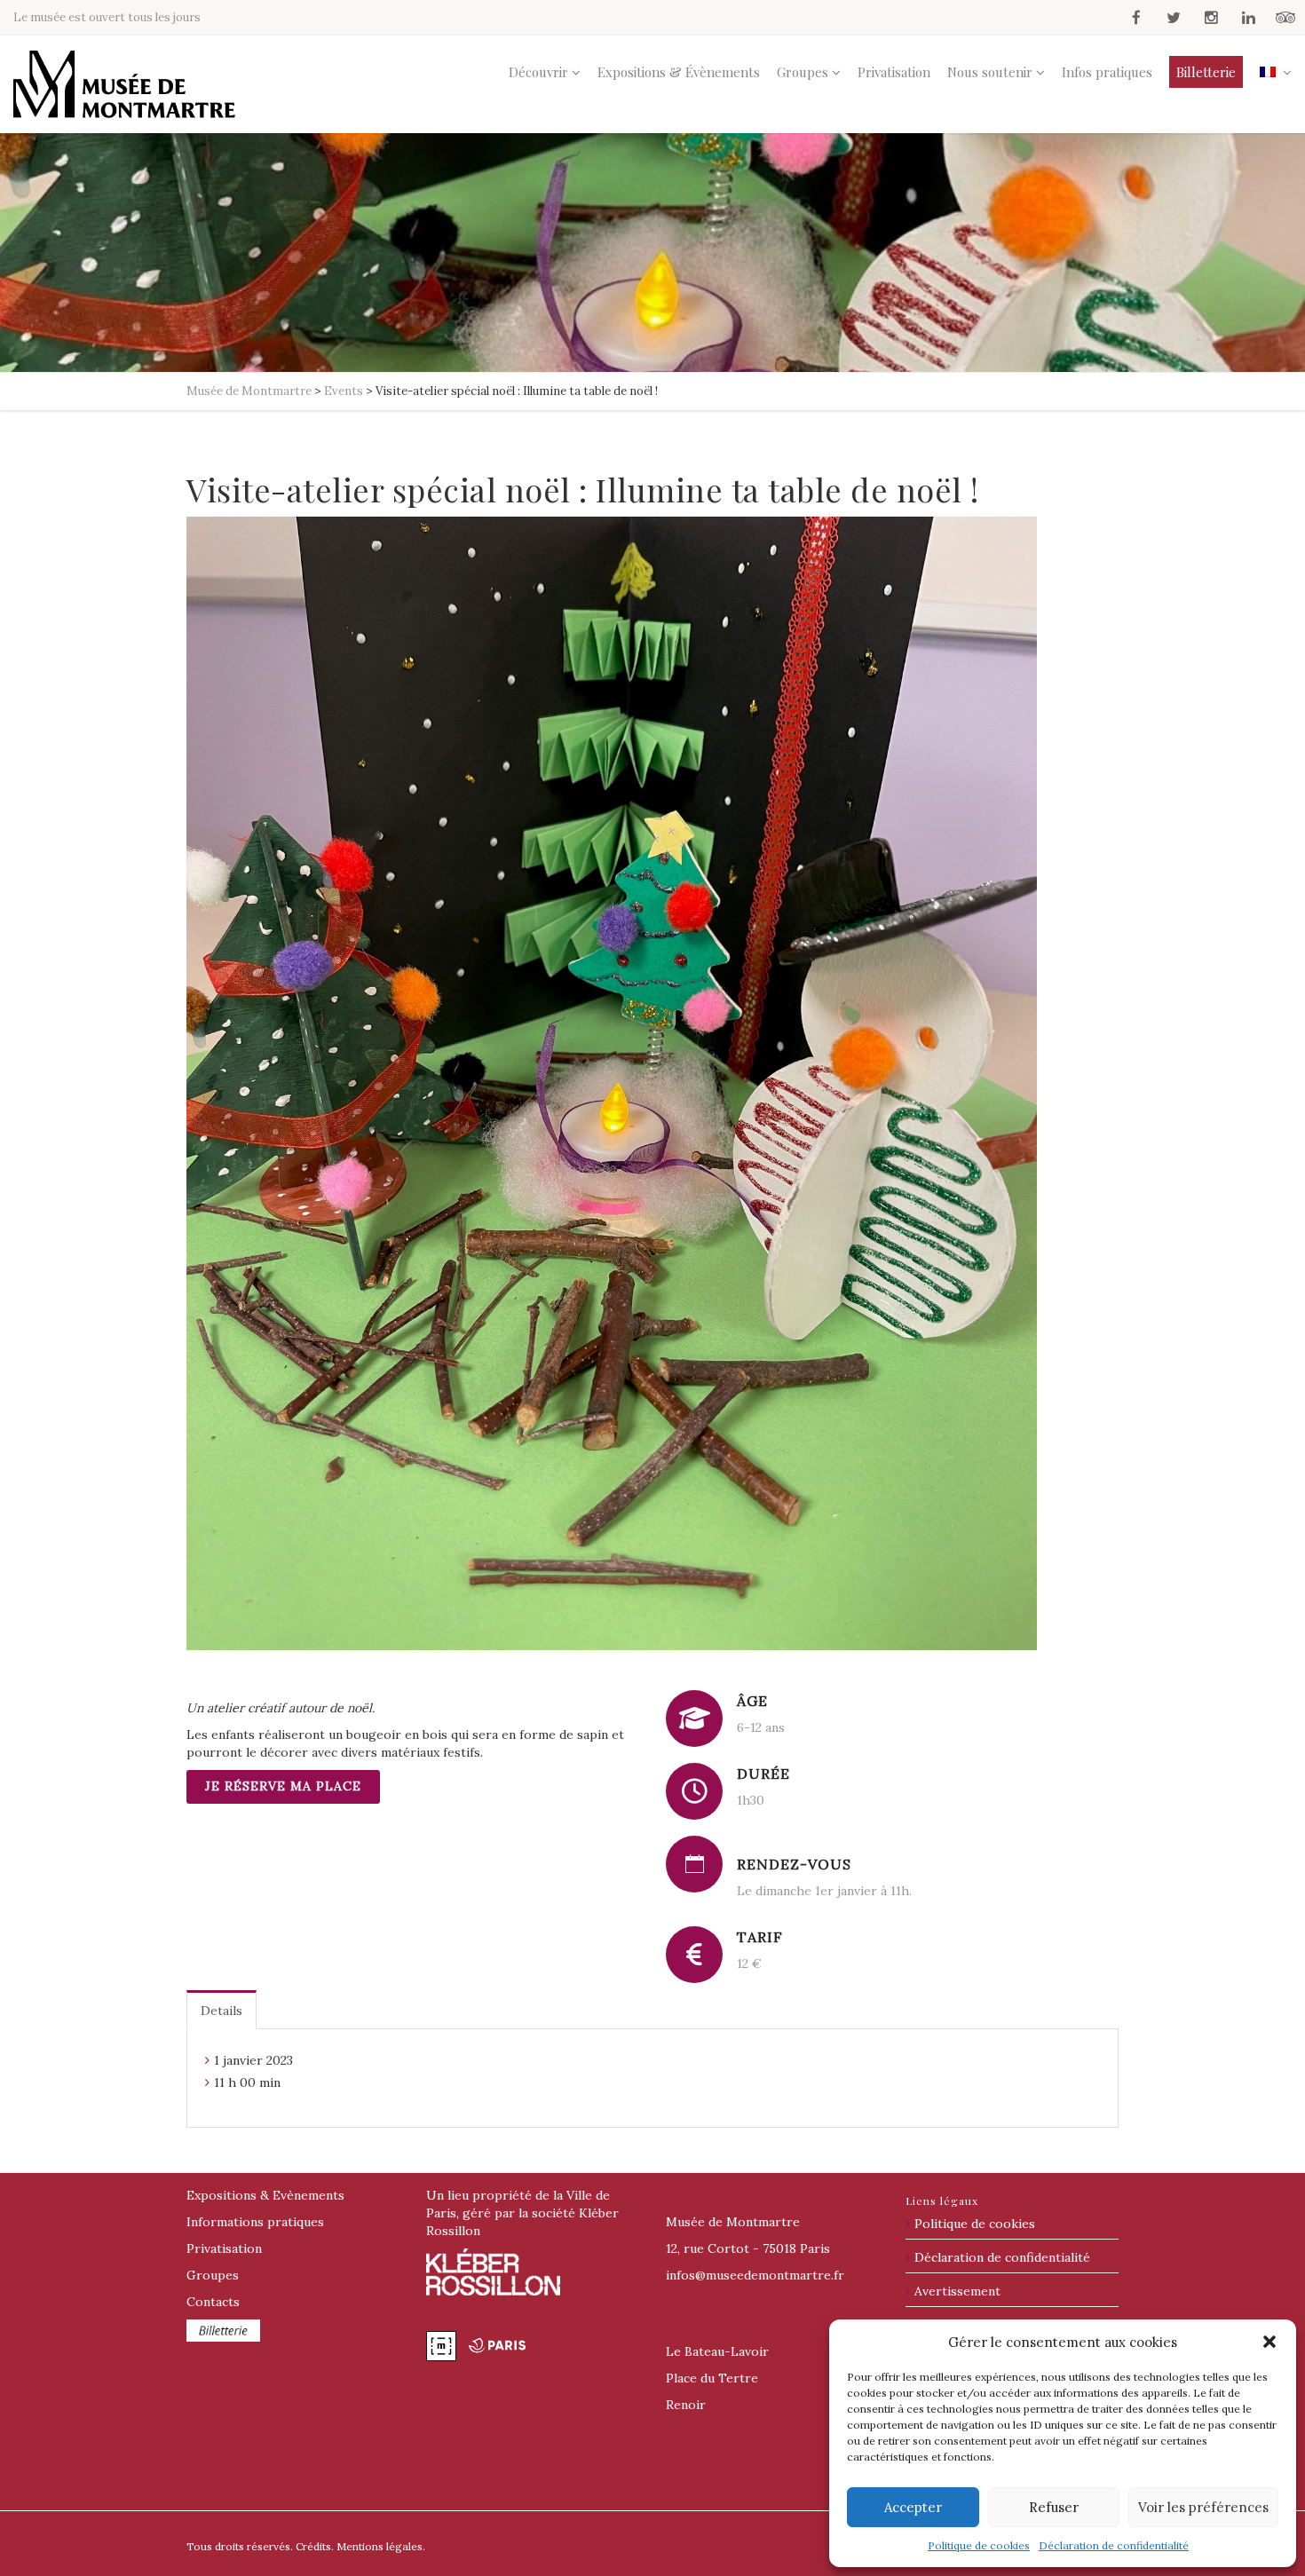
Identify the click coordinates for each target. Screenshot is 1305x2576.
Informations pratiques (255, 2222)
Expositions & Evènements (265, 2195)
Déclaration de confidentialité (1114, 2545)
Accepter (913, 2507)
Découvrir (538, 72)
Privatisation (894, 72)
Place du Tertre (712, 2378)
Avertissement (957, 2291)
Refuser (1054, 2507)
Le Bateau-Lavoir (717, 2351)
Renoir (686, 2405)
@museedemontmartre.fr (755, 2275)
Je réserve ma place (283, 1786)
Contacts (213, 2302)
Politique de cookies (979, 2545)
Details (221, 2011)
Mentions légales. (381, 2546)
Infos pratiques (1107, 72)
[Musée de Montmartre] (124, 84)
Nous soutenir (990, 72)
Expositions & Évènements (679, 72)
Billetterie (1206, 72)
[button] (1269, 2342)
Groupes (803, 72)
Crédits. (315, 2546)
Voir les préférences (1203, 2507)
